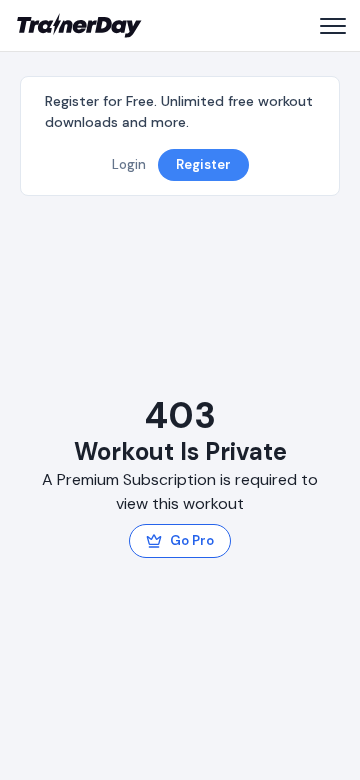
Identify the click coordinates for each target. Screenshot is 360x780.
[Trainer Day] (79, 26)
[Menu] (332, 26)
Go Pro (192, 540)
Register (203, 164)
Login (129, 164)
